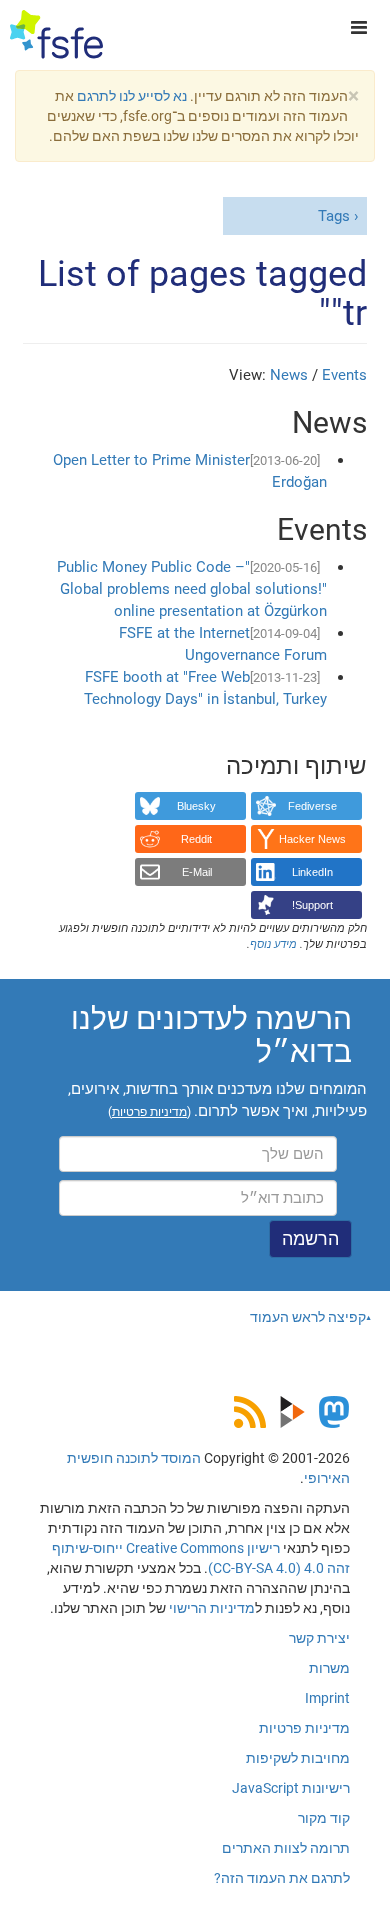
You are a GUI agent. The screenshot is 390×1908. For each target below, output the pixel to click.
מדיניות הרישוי (212, 1608)
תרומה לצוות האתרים (286, 1848)
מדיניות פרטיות (304, 1728)
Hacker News (312, 839)
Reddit (196, 839)
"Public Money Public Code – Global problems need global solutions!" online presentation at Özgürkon (192, 589)
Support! (312, 905)
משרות (329, 1668)
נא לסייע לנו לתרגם (132, 96)
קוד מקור (324, 1818)
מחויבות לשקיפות (298, 1758)
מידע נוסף (273, 944)
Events (344, 375)
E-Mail (197, 872)
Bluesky (196, 806)
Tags (334, 216)
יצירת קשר (319, 1638)
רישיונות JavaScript (291, 1788)
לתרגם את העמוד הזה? (282, 1878)
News (289, 375)
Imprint (327, 1698)
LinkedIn (312, 872)
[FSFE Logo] (56, 35)
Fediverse (312, 806)
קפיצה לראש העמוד (308, 1317)
